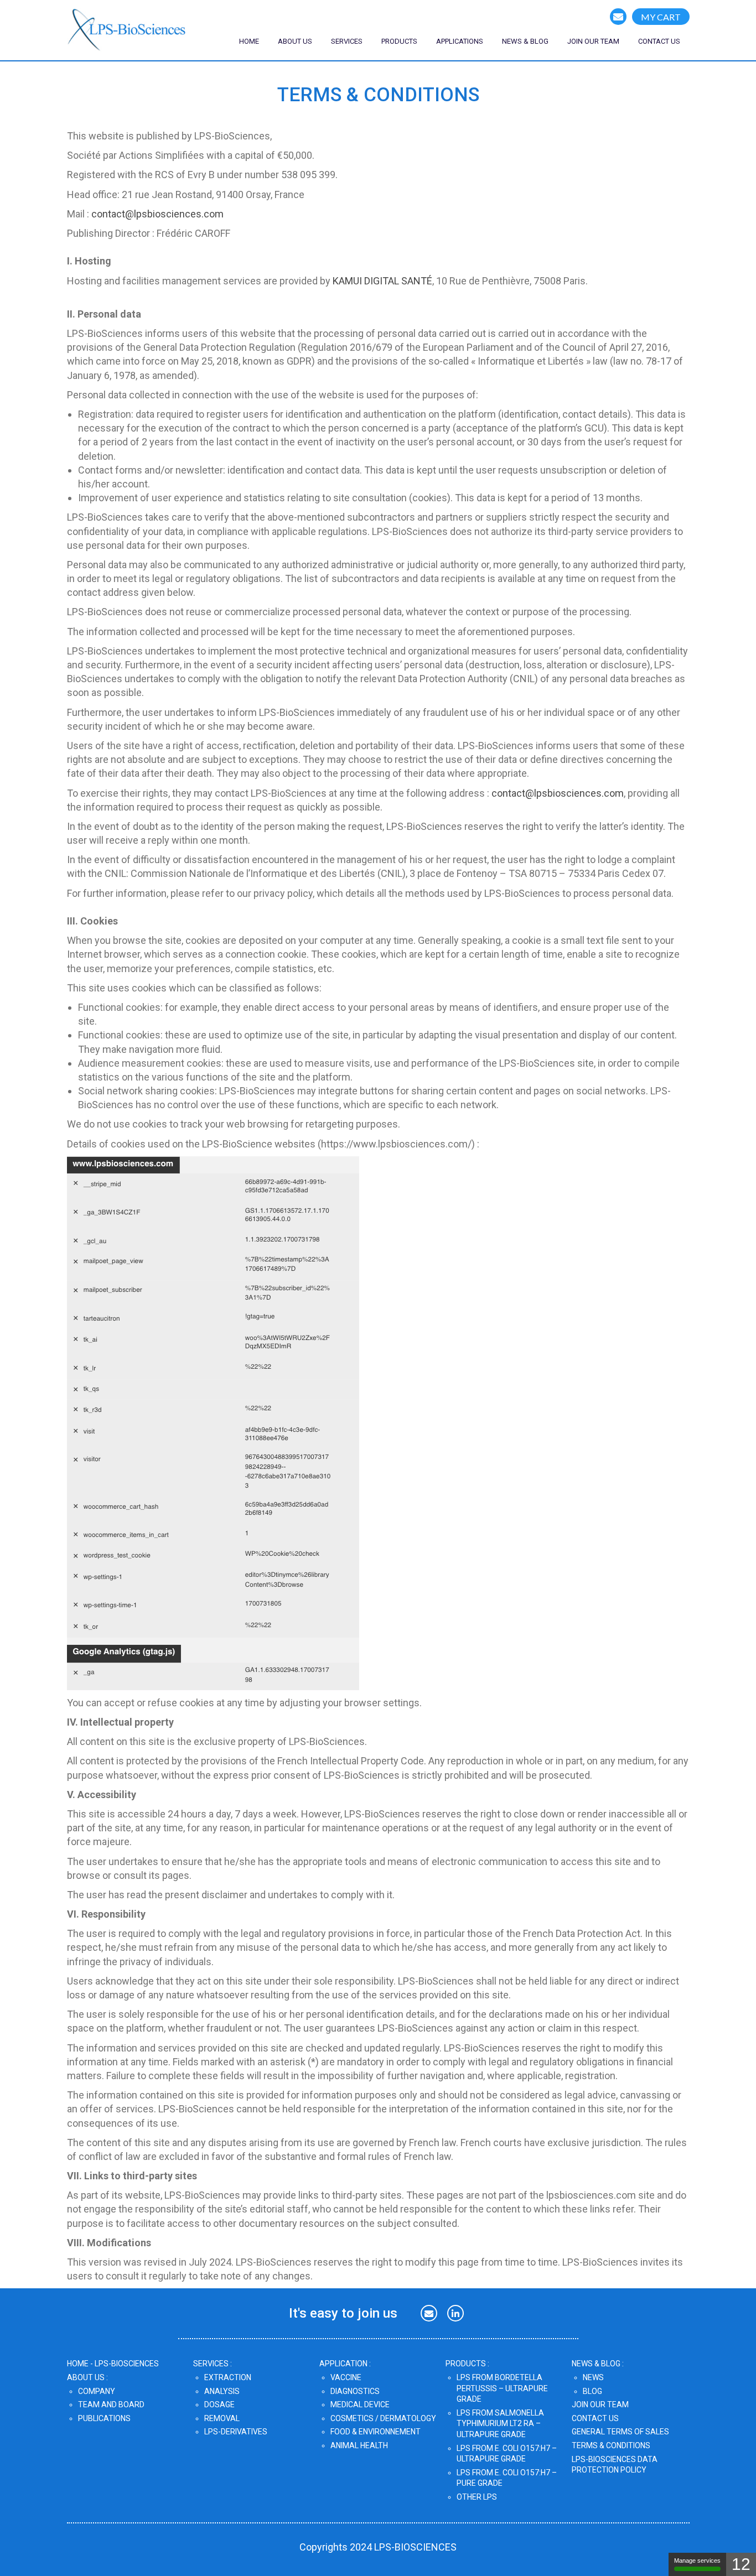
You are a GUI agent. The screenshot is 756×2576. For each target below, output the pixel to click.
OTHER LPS (477, 2497)
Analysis (222, 2391)
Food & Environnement (376, 2432)
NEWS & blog (525, 41)
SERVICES (347, 41)
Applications (460, 41)
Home (249, 41)
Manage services (697, 2561)
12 (741, 2564)
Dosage (219, 2404)
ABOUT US (295, 41)
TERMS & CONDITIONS (611, 2445)
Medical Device (360, 2404)
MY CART (661, 17)
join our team (593, 41)
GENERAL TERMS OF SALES (620, 2432)
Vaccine (346, 2377)
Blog (592, 2391)
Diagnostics (355, 2391)
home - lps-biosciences (113, 2364)
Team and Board (111, 2404)
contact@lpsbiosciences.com (157, 214)
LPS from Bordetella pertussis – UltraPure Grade (502, 2388)
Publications (104, 2418)
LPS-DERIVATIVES (236, 2432)
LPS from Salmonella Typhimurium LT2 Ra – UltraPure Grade (500, 2424)
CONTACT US (659, 41)
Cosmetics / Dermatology (383, 2418)
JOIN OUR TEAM (600, 2404)
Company (97, 2391)
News (593, 2377)
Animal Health (359, 2445)
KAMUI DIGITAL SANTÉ (382, 281)
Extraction (228, 2377)
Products (399, 41)
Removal (222, 2418)
